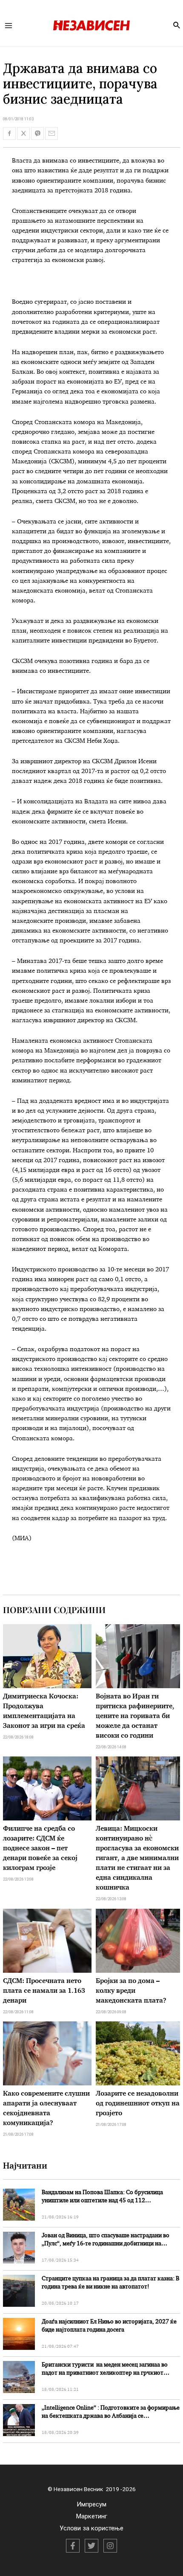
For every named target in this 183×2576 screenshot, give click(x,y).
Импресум (91, 2504)
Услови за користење (91, 2528)
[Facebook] (73, 2546)
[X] (91, 2546)
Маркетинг (92, 2516)
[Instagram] (110, 2546)
